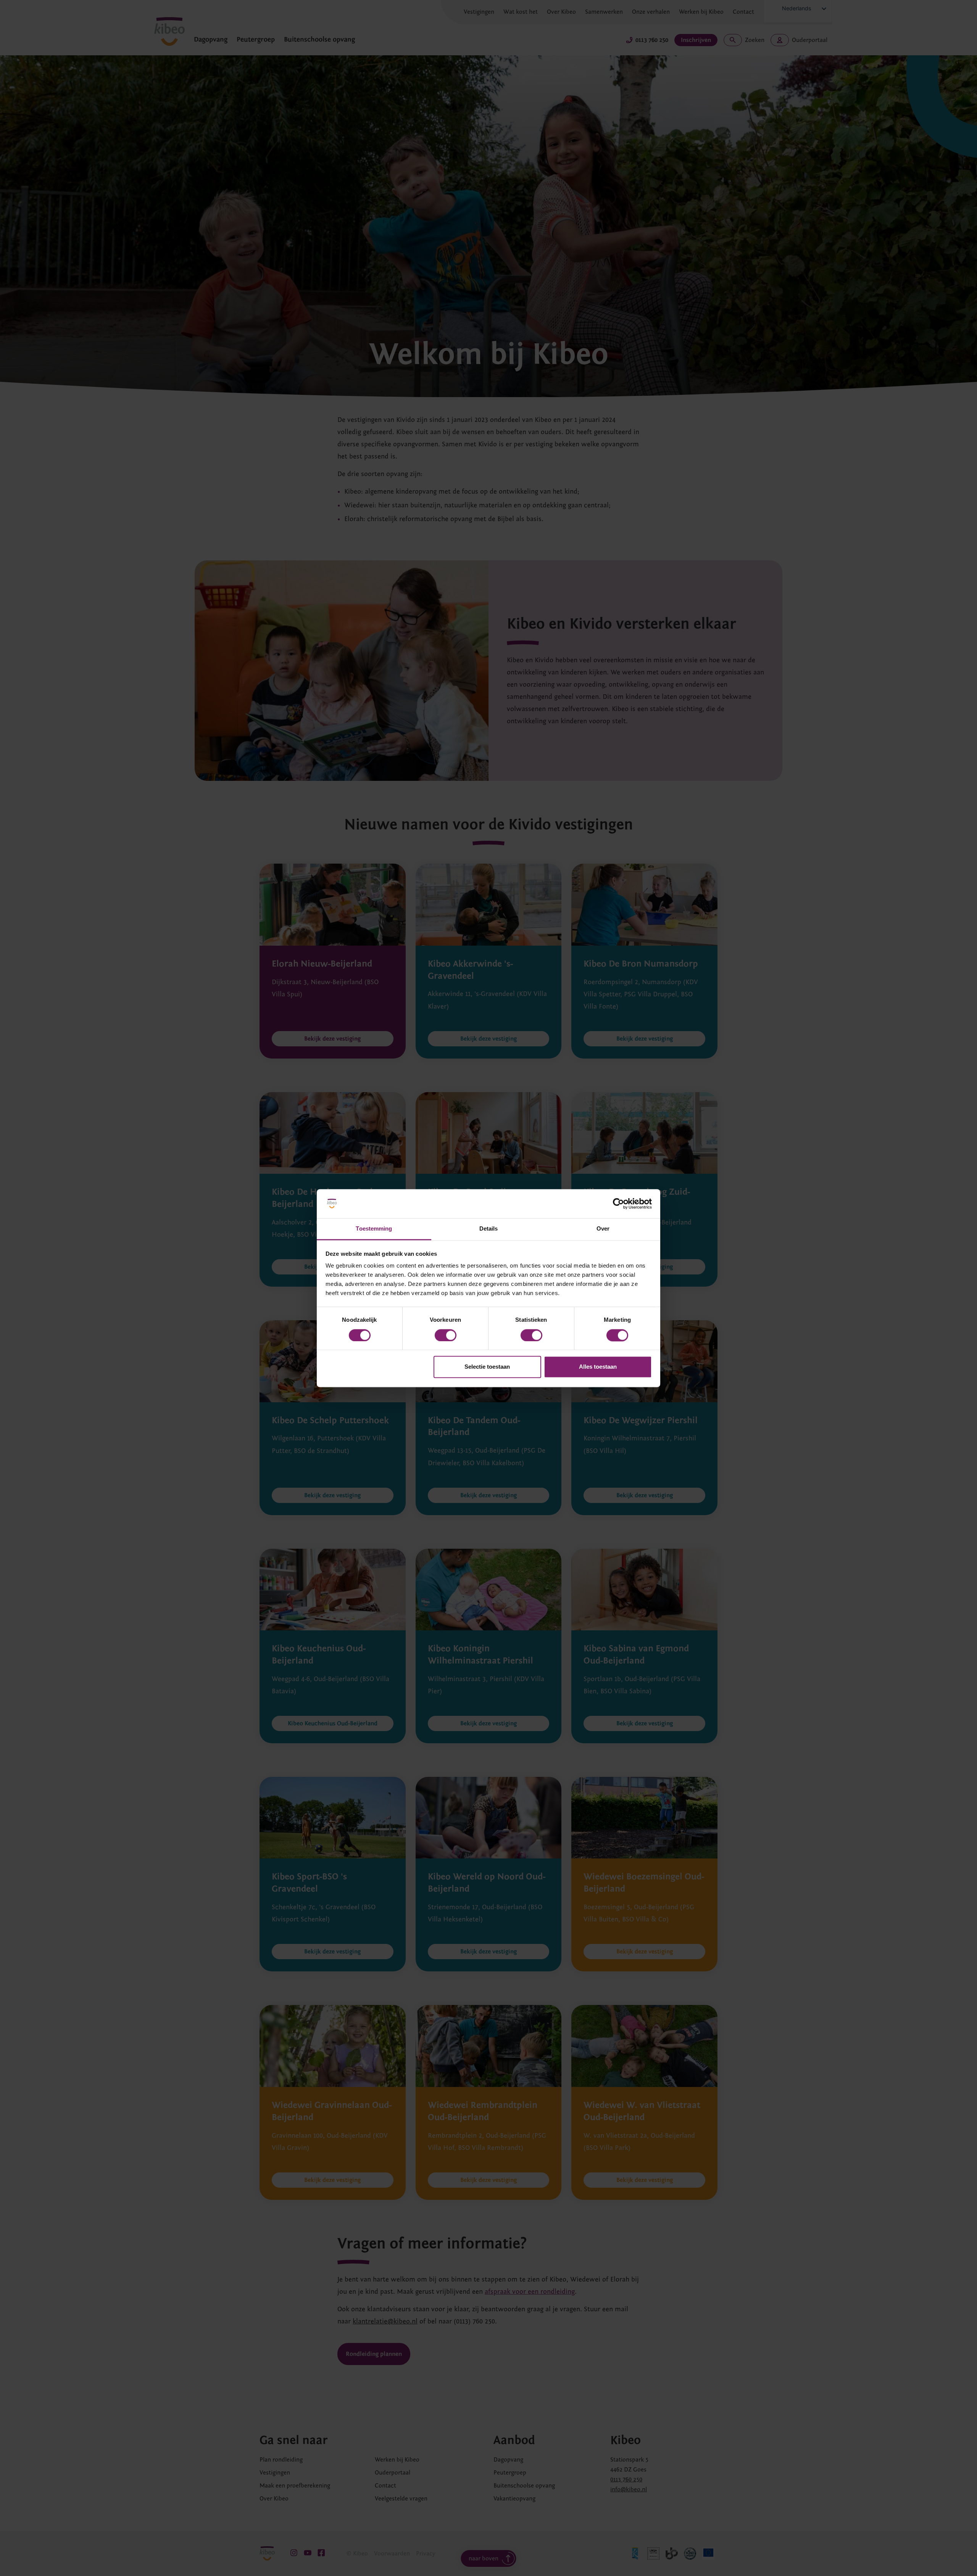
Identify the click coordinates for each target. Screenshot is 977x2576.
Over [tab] (603, 1229)
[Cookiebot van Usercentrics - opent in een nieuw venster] (618, 1204)
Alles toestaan (598, 1367)
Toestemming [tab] (374, 1229)
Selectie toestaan (487, 1367)
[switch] (446, 1335)
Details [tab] (489, 1229)
